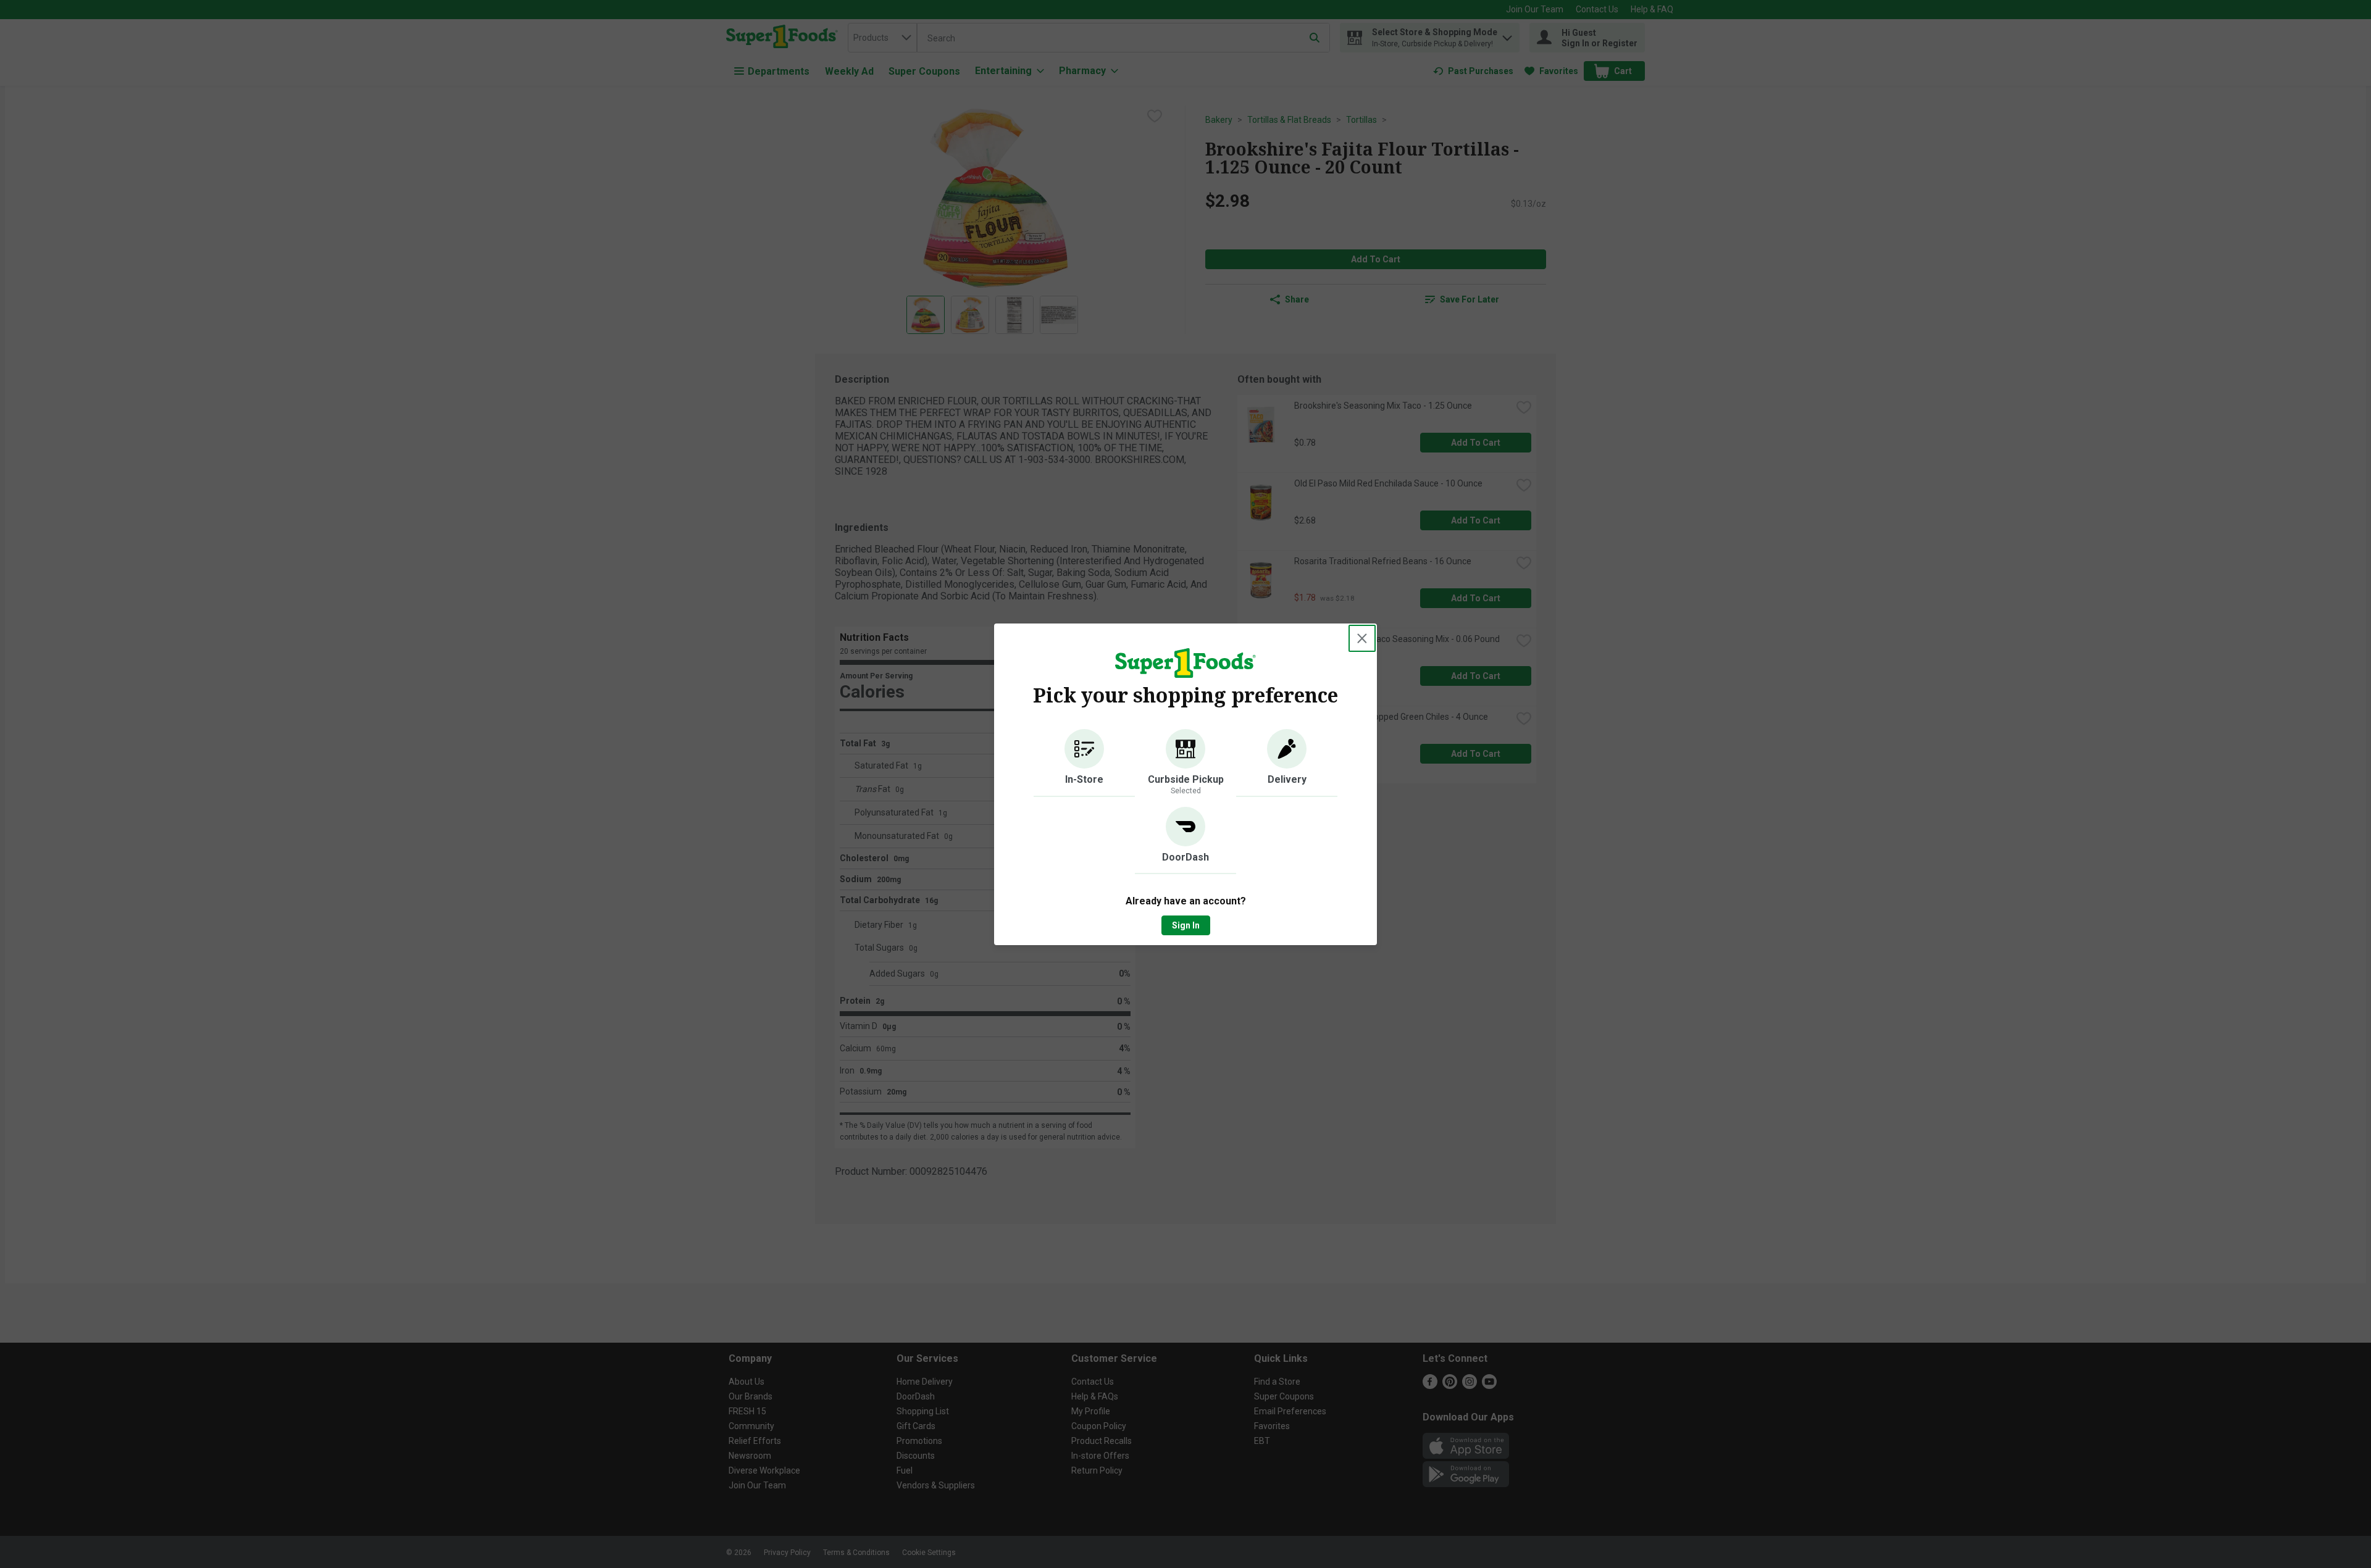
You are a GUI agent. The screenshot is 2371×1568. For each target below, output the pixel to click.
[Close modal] (1362, 638)
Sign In (1186, 925)
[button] (1084, 763)
